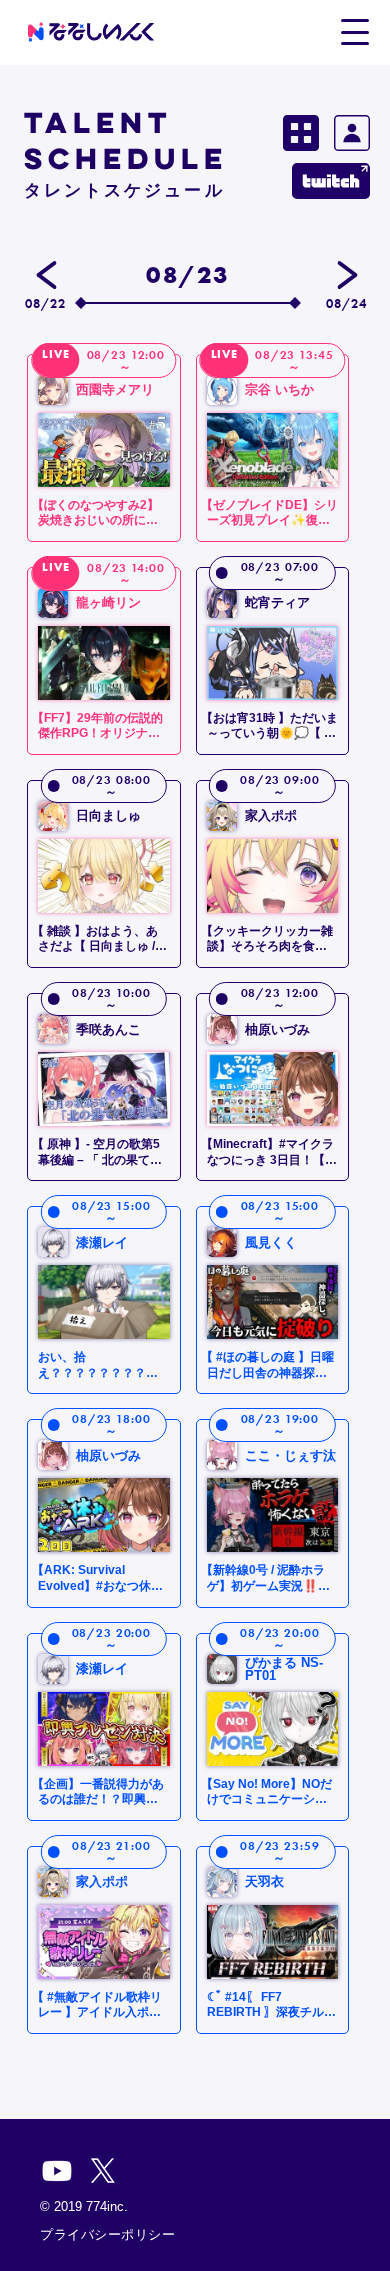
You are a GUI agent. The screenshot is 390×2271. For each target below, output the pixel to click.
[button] (354, 31)
